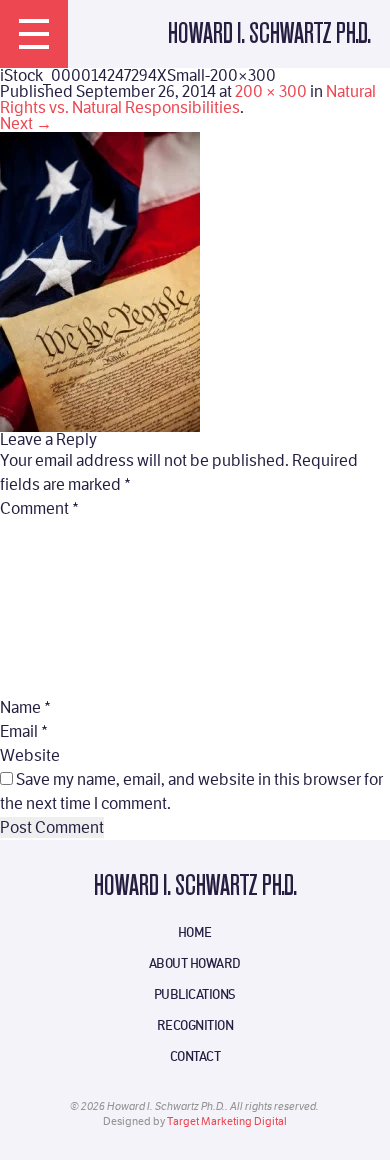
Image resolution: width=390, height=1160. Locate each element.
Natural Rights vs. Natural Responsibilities (188, 99)
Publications (195, 994)
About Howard (195, 963)
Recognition (195, 1025)
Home (195, 932)
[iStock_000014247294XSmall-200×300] (100, 280)
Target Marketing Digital (227, 1121)
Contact (195, 1056)
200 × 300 (271, 91)
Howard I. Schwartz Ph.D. (269, 34)
